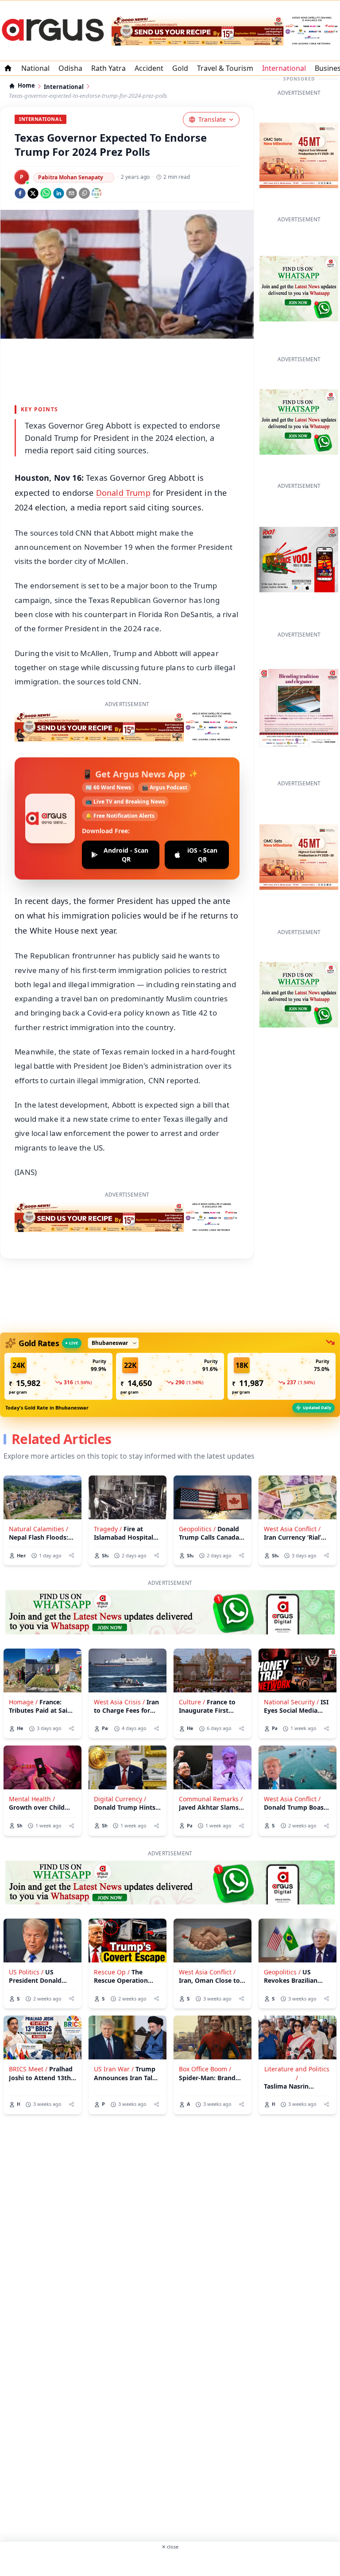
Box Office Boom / (205, 2069)
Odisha (70, 68)
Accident (149, 68)
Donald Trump (123, 493)
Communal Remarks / (211, 1799)
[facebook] (20, 193)
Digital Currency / (120, 1799)
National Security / (291, 1702)
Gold (180, 68)
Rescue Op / (112, 1972)
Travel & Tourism (225, 68)
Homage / (23, 1702)
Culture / (192, 1702)
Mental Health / (32, 1799)
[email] (71, 193)
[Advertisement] (170, 2562)
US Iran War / (114, 2069)
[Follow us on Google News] (97, 193)
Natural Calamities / (39, 1529)
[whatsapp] (46, 193)
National (35, 68)
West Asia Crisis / (119, 1702)
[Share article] (71, 1555)
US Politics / (26, 1972)
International (284, 68)
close (170, 2547)
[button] (58, 1376)
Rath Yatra (108, 68)
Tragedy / (108, 1529)
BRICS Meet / (28, 2069)
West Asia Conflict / (292, 1529)
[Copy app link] (84, 193)
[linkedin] (59, 193)
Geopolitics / (197, 1529)
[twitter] (33, 193)
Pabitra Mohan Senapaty (71, 177)
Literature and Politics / (297, 2073)
